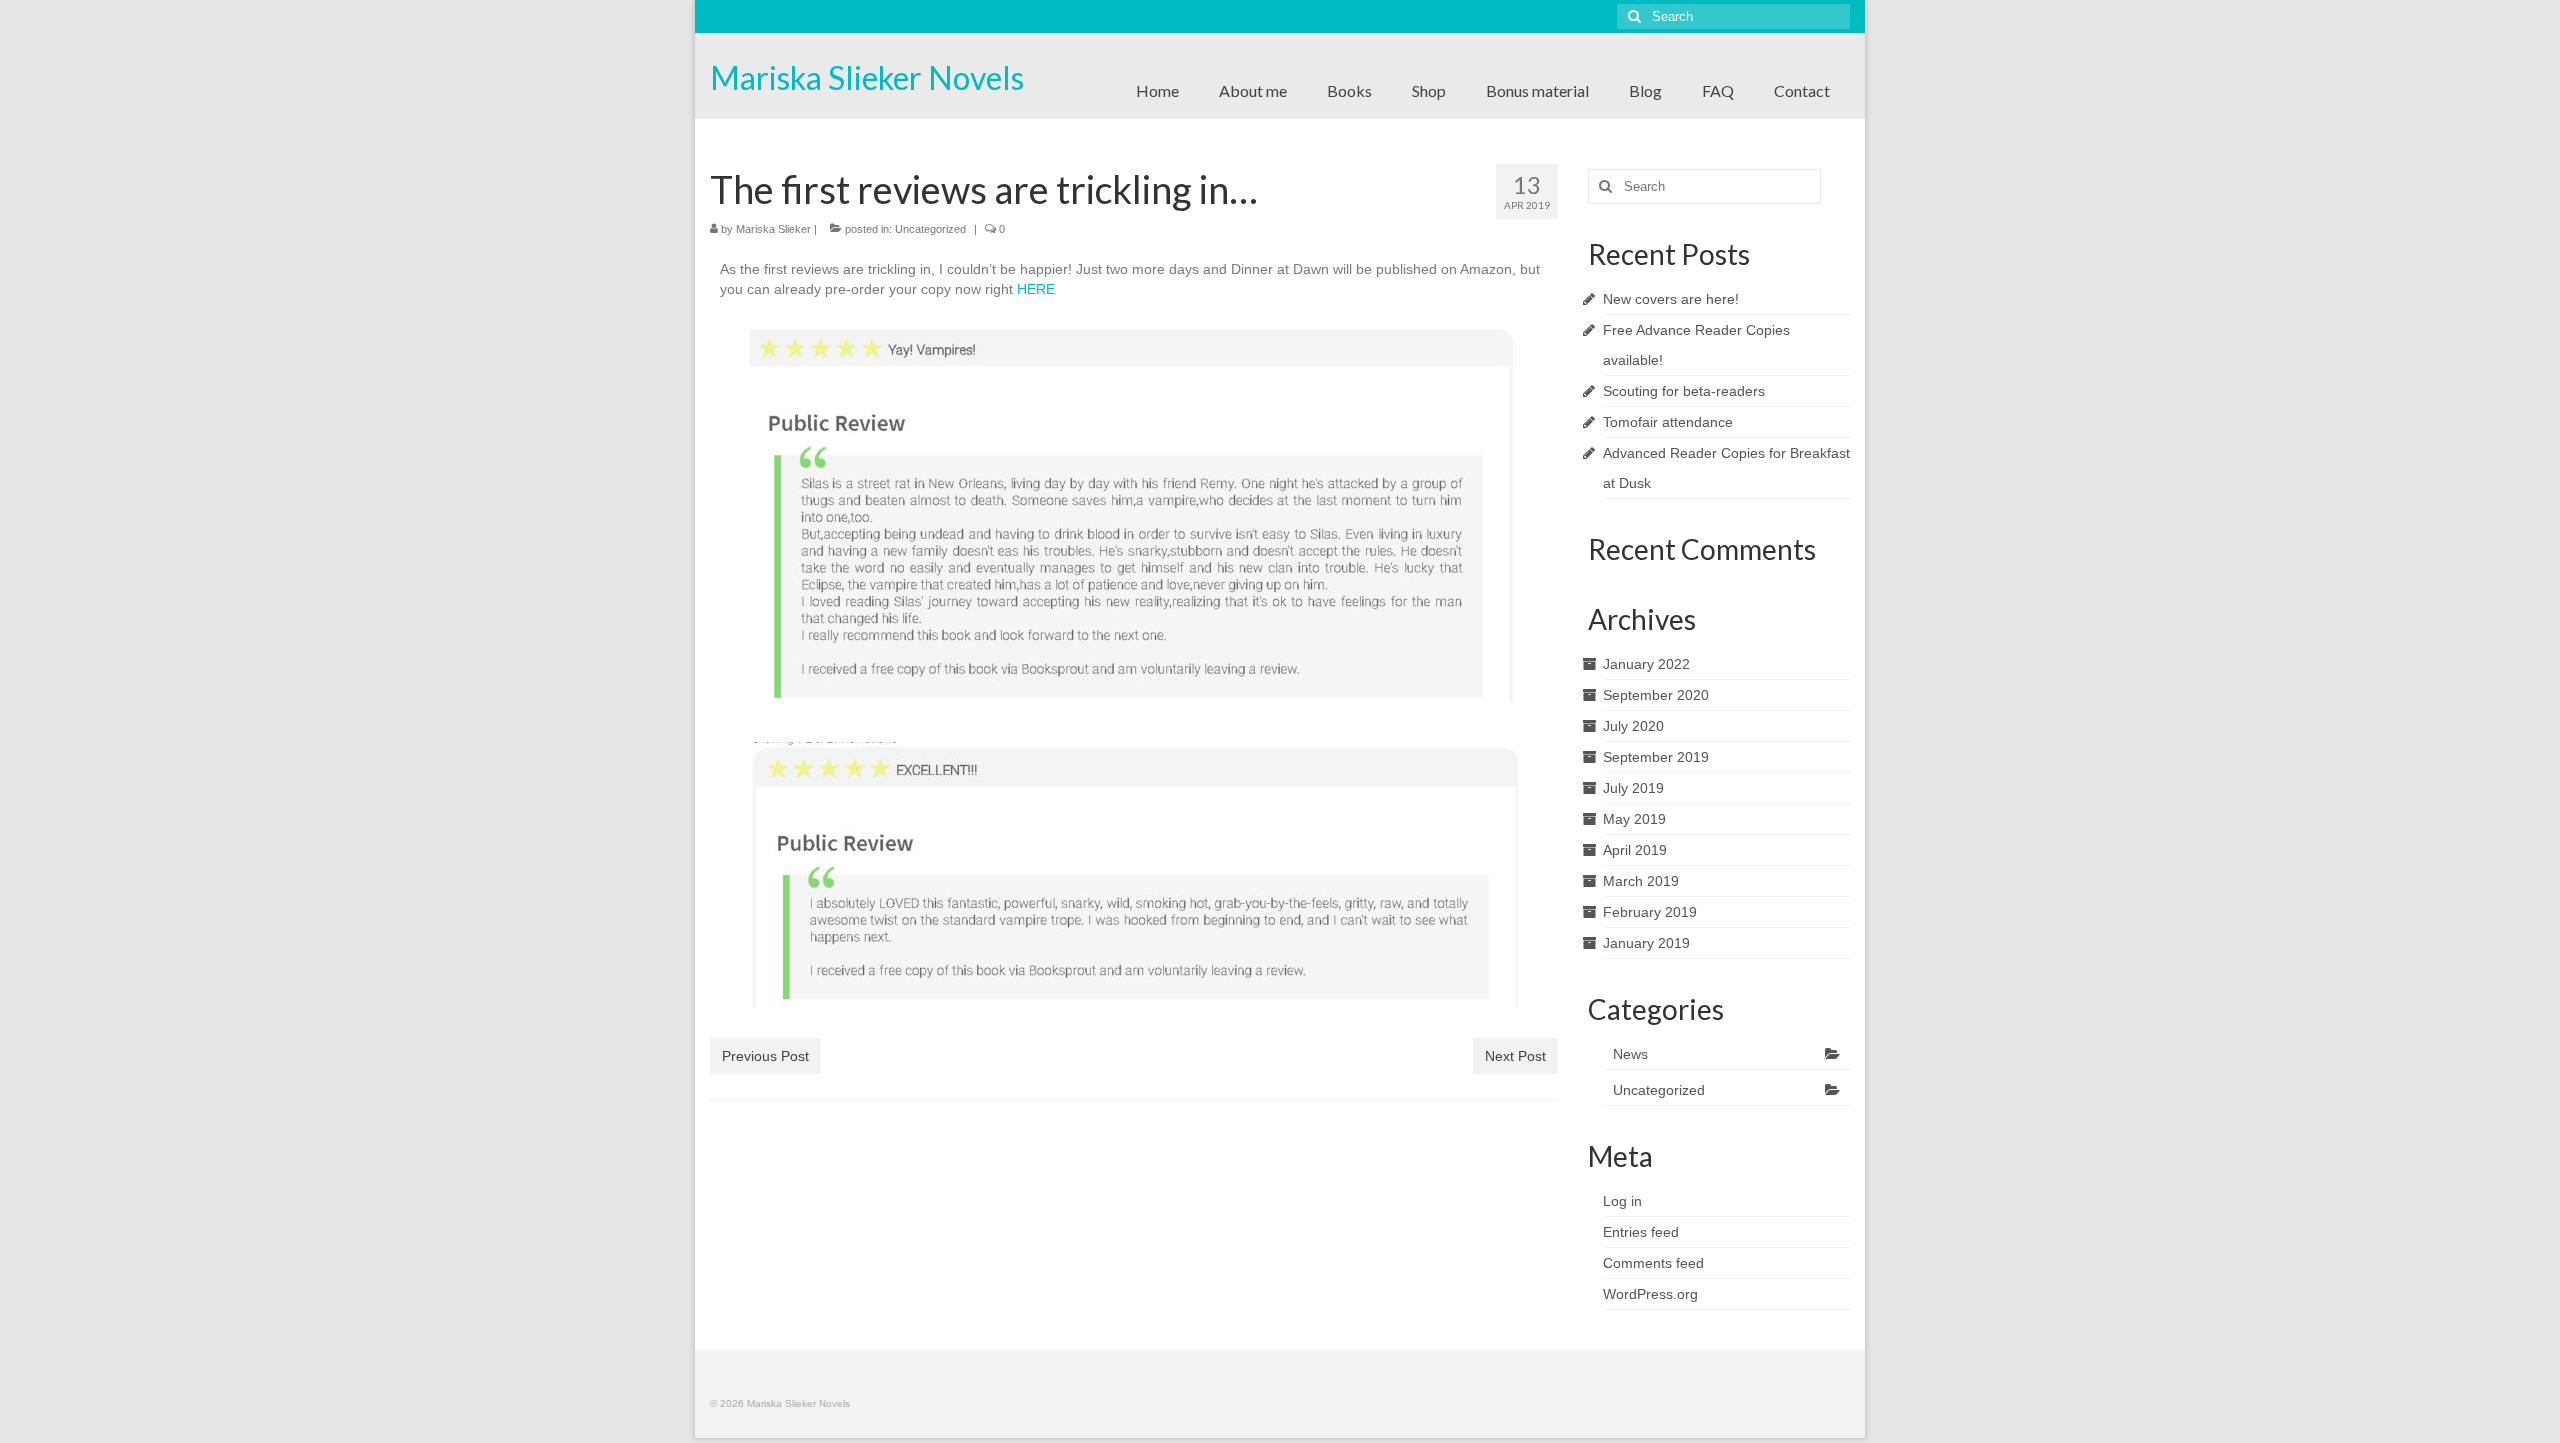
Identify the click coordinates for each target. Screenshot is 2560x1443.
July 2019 (1633, 788)
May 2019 (1634, 819)
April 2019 (1635, 850)
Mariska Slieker (773, 229)
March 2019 (1641, 881)
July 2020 (1633, 726)
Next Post (1515, 1056)
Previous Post (765, 1056)
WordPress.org (1650, 1294)
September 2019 (1656, 757)
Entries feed (1641, 1232)
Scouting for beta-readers (1684, 391)
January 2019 (1646, 943)
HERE (1036, 289)
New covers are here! (1671, 299)
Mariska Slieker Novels (867, 77)
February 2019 (1650, 912)
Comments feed (1653, 1263)
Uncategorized (930, 229)
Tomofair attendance (1668, 422)
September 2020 (1656, 695)
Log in (1622, 1201)
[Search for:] (1733, 16)
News (1630, 1054)
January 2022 (1646, 664)
